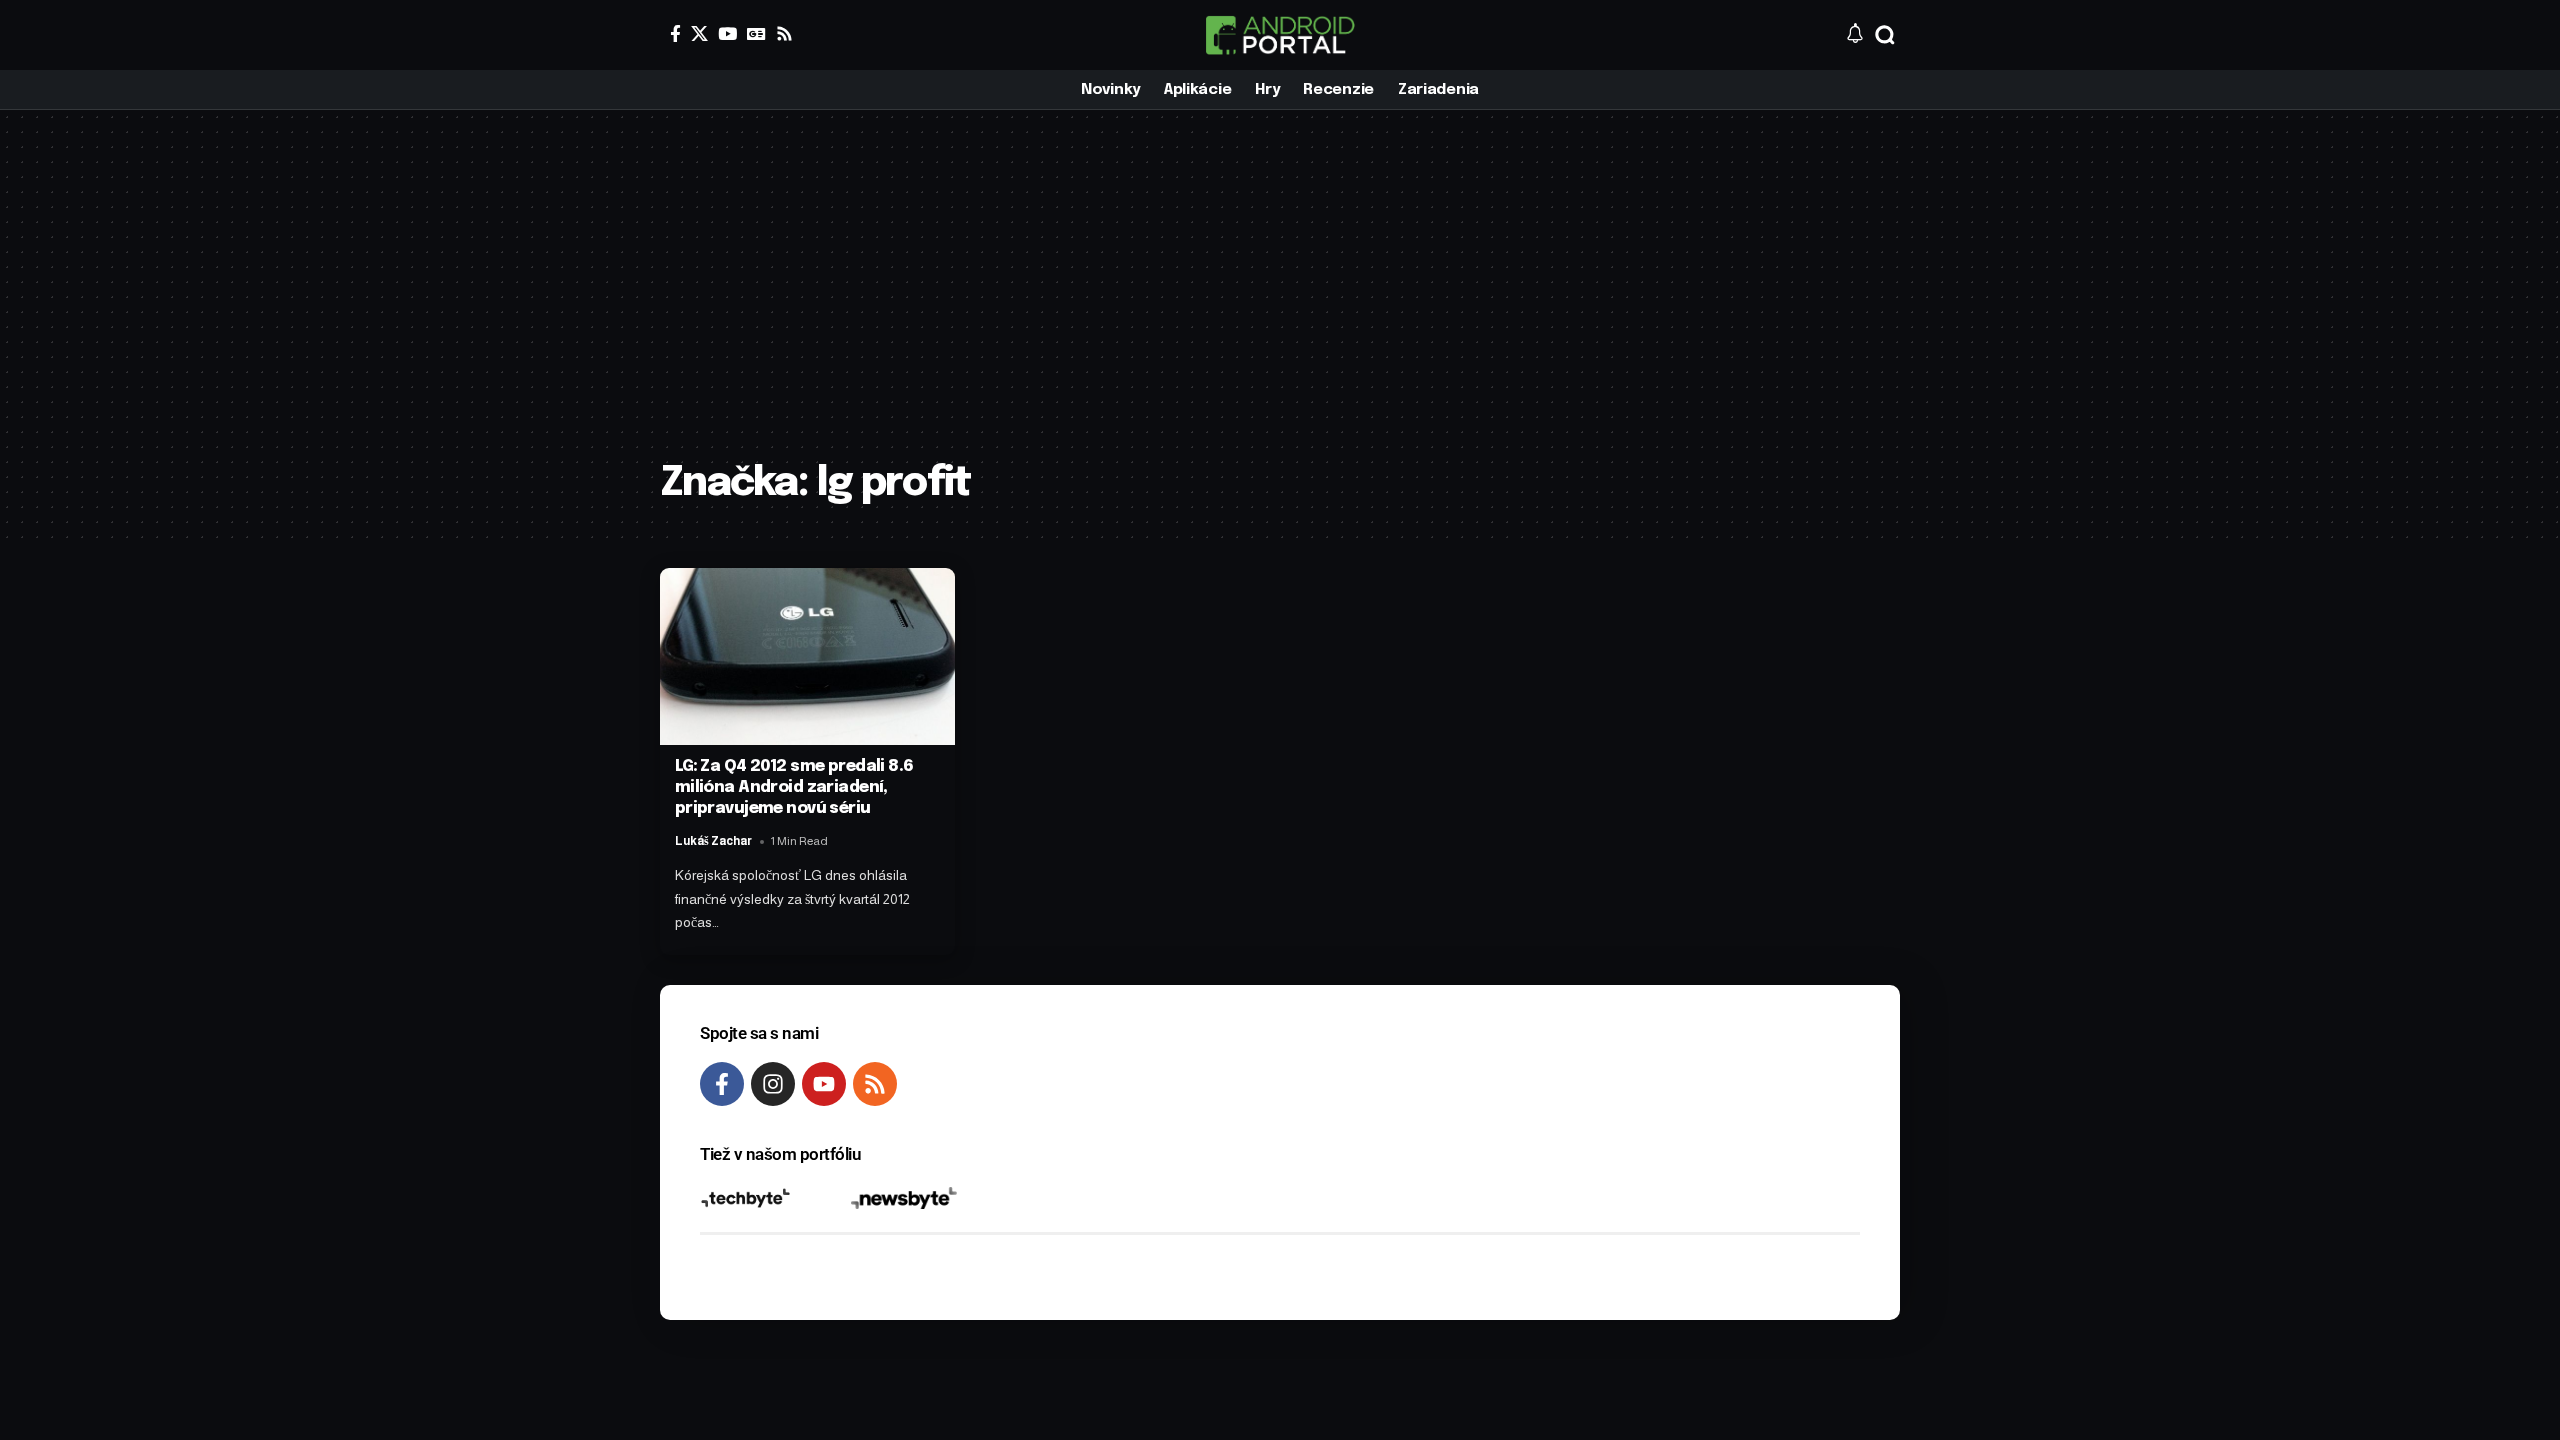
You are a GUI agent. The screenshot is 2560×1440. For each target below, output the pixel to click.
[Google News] (756, 33)
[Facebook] (675, 33)
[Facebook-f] (722, 1084)
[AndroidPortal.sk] (1280, 35)
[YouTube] (727, 33)
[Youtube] (824, 1084)
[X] (699, 33)
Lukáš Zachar (713, 841)
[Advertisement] (1280, 300)
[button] (1885, 35)
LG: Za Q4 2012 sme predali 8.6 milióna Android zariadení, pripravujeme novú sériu (794, 787)
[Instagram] (773, 1084)
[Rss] (784, 33)
